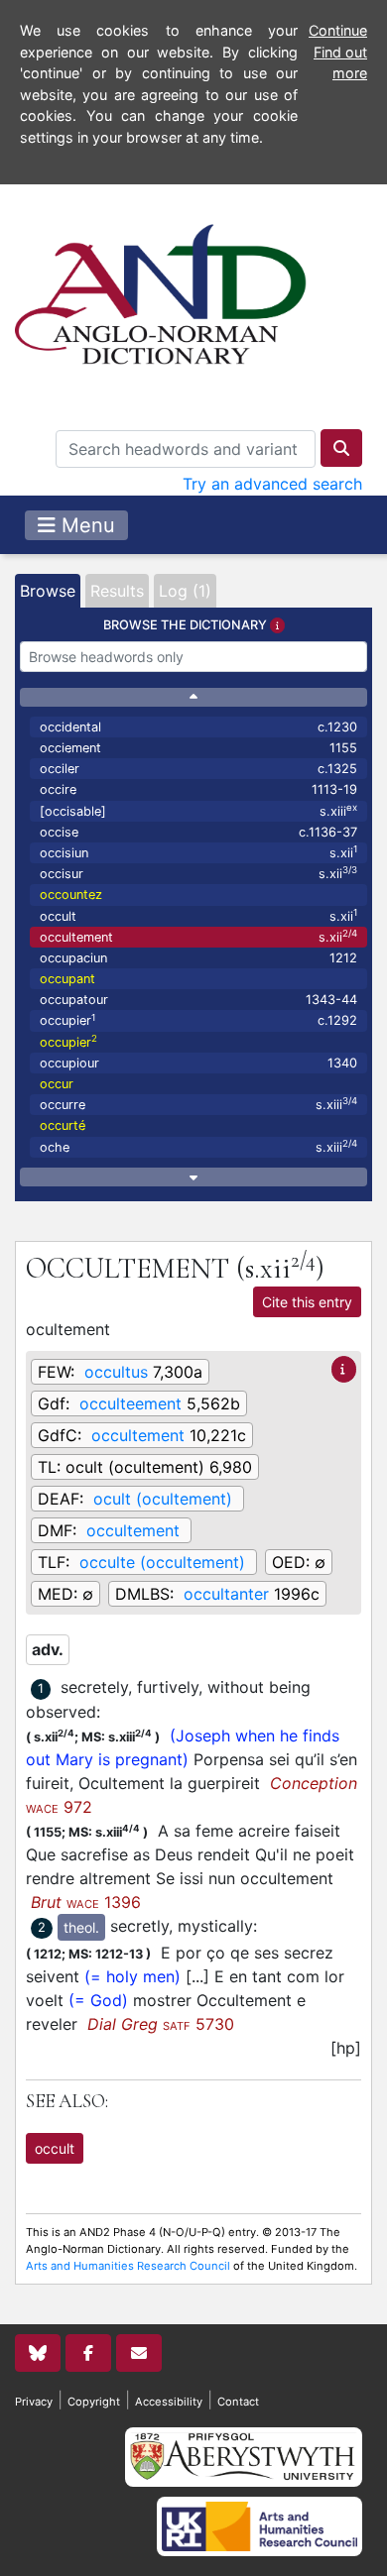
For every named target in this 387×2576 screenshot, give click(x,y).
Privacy (34, 2402)
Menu (85, 525)
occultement (198, 936)
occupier (198, 1020)
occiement (198, 748)
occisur (198, 873)
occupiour (198, 1063)
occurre (198, 1104)
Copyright (94, 2402)
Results (117, 591)
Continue (338, 30)
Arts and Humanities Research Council (128, 2266)
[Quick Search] (341, 448)
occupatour (198, 1000)
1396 (86, 1902)
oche (198, 1146)
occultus (116, 1372)
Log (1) (185, 591)
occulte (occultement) (162, 1562)
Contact (238, 2402)
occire (198, 789)
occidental (198, 727)
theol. (81, 1927)
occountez (71, 895)
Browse (48, 591)
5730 (161, 2024)
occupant (67, 979)
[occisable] (198, 810)
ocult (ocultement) (163, 1499)
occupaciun (198, 958)
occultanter (226, 1594)
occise (198, 832)
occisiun (198, 852)
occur (57, 1084)
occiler (198, 769)
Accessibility (169, 2402)
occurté (63, 1125)
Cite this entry (307, 1302)
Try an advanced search (272, 484)
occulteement (130, 1403)
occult (198, 915)
